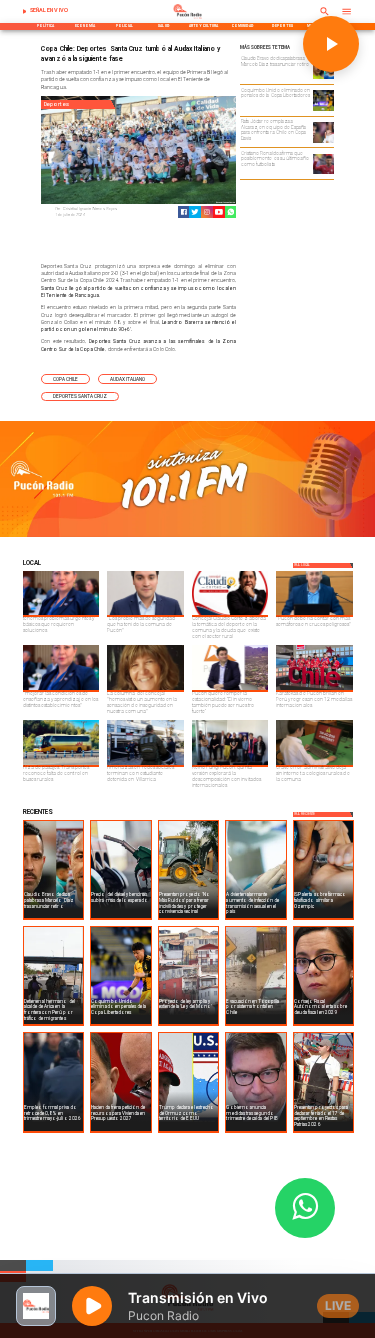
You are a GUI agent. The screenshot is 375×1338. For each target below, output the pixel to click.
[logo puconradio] (187, 18)
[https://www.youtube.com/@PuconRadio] (219, 212)
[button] (65, 379)
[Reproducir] (331, 44)
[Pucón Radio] (25, 11)
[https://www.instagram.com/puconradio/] (207, 212)
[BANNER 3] (187, 536)
